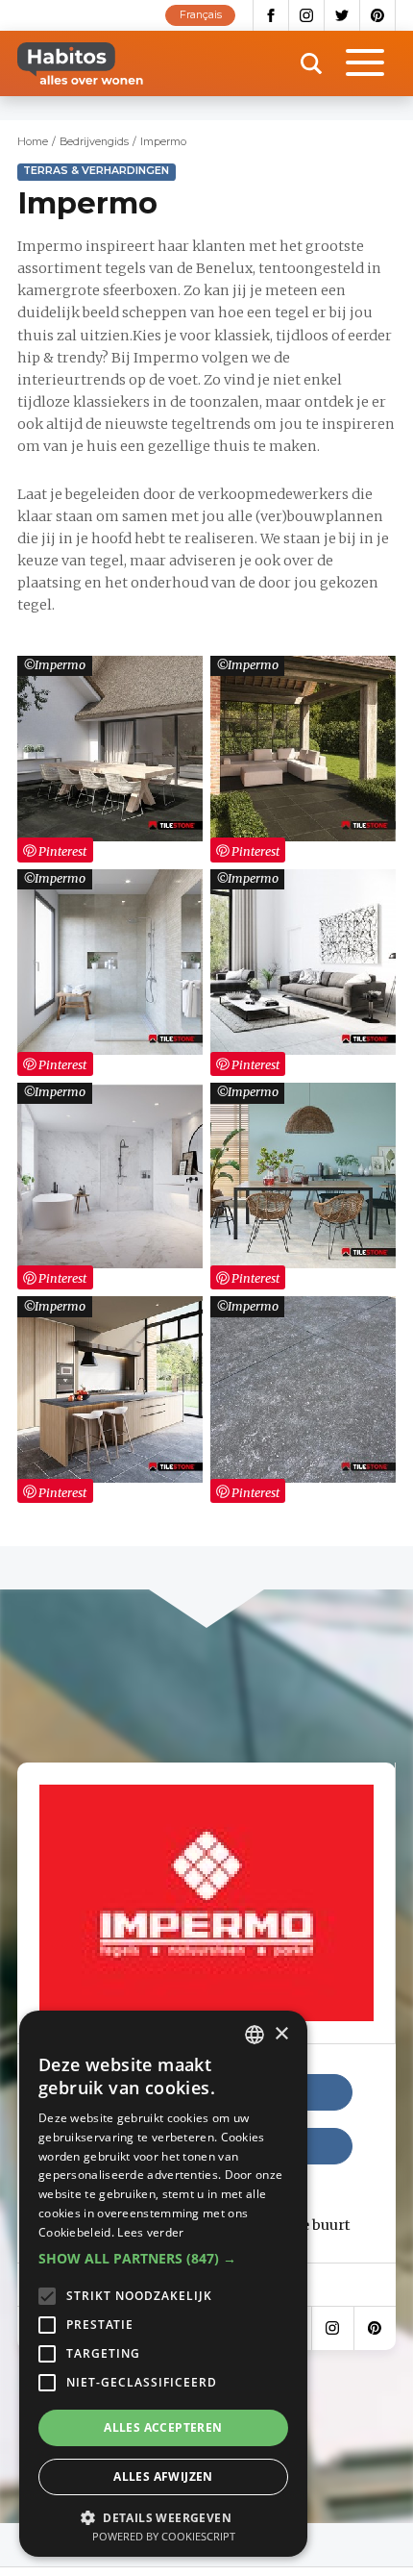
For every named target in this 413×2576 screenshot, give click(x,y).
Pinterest (378, 15)
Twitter (342, 15)
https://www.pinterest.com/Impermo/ (375, 2328)
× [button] (281, 2034)
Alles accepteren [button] (163, 2427)
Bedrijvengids (94, 142)
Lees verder (150, 2232)
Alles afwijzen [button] (163, 2476)
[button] (163, 2259)
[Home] (80, 63)
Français (201, 15)
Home (33, 142)
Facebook (271, 15)
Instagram (307, 15)
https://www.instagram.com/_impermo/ (333, 2328)
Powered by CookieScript (164, 2536)
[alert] (163, 2284)
